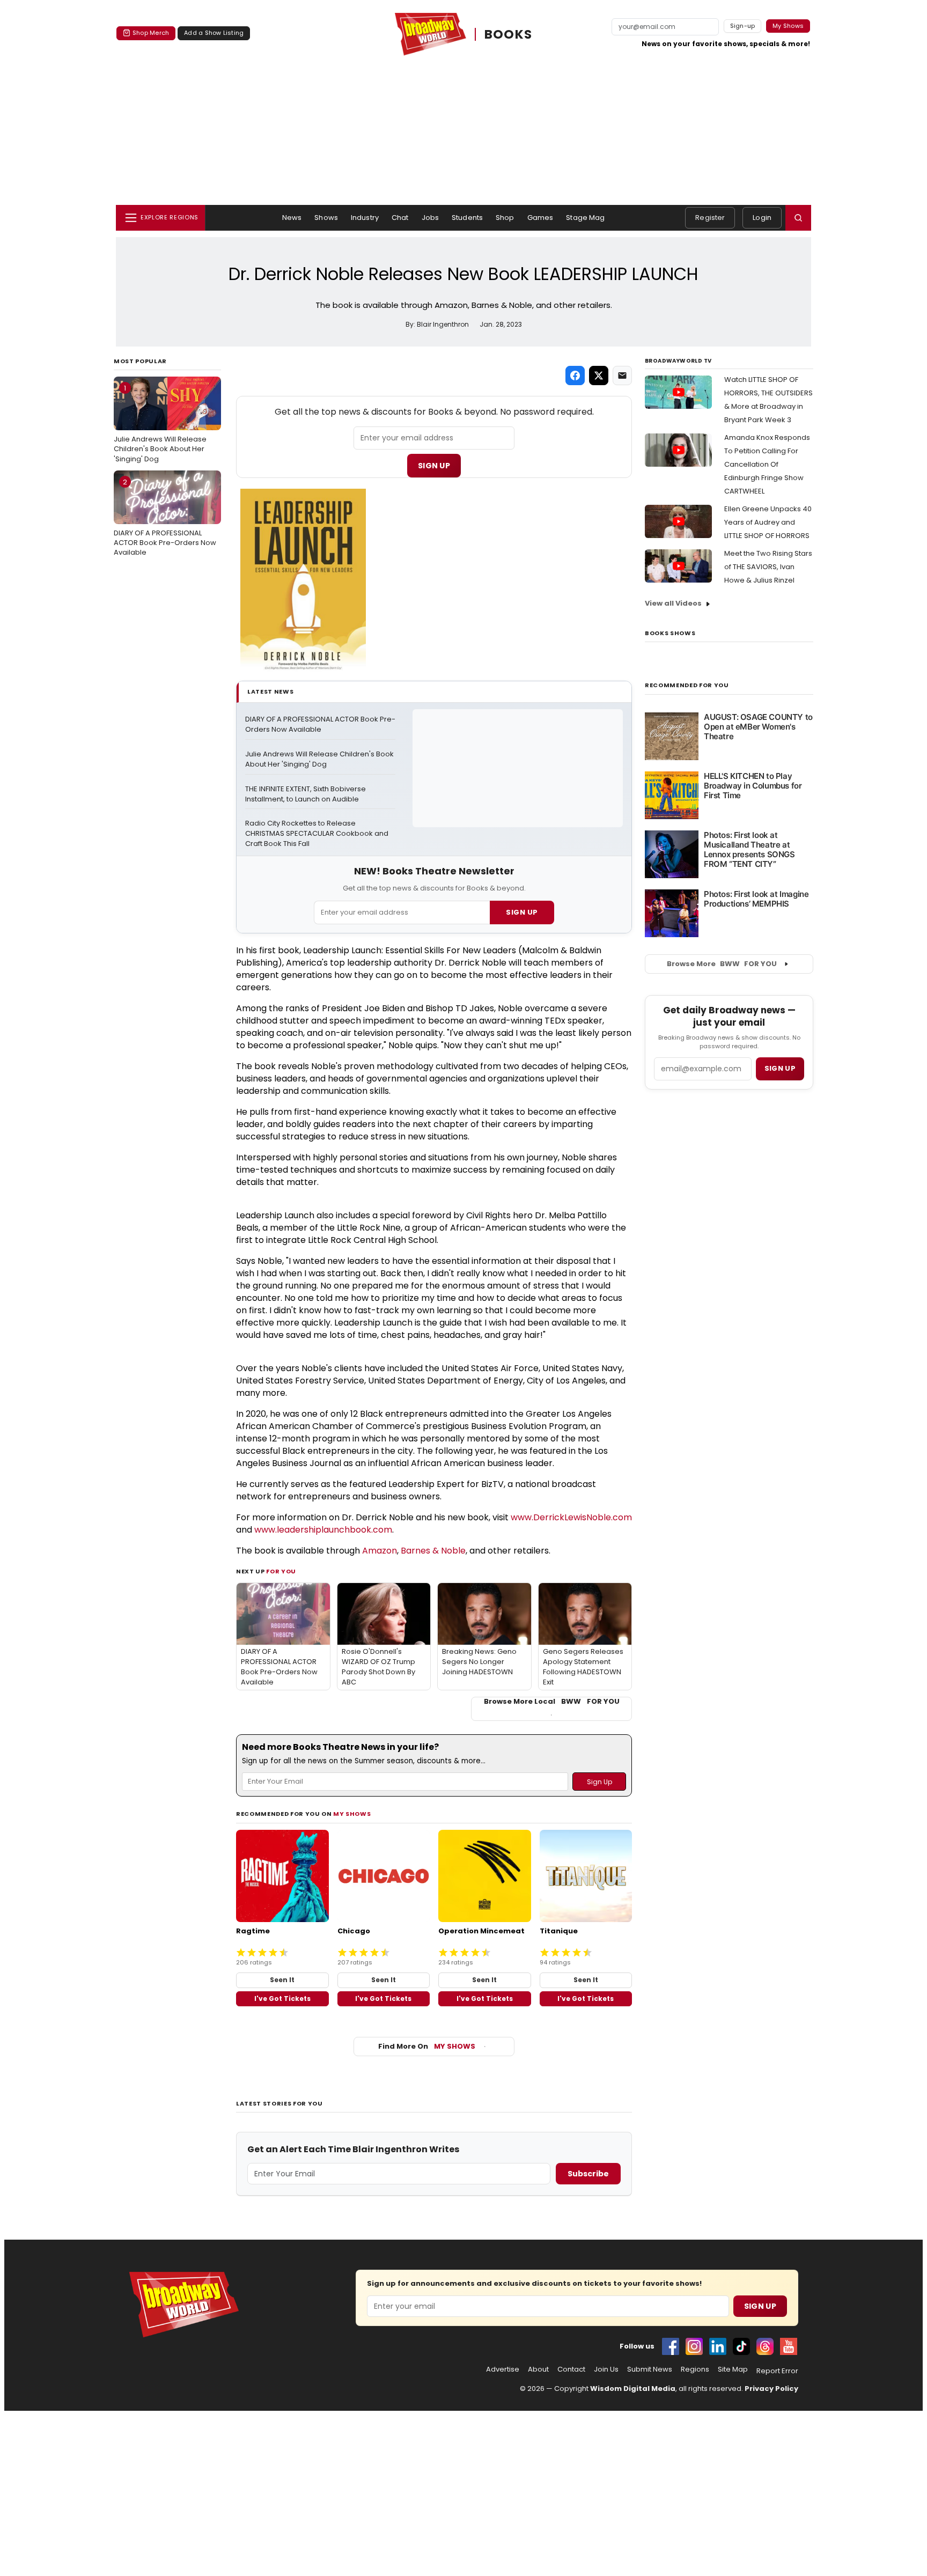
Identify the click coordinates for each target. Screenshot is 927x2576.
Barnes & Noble (433, 1551)
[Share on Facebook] (575, 376)
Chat (400, 218)
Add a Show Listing (214, 33)
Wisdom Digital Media (633, 2389)
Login (762, 218)
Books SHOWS (670, 633)
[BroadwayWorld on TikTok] (741, 2346)
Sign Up (434, 466)
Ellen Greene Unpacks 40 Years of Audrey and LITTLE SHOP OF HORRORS (768, 522)
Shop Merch (151, 33)
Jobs (431, 218)
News (292, 218)
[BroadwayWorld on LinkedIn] (718, 2346)
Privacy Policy (771, 2389)
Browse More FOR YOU (722, 964)
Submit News (650, 2369)
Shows (326, 218)
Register (710, 218)
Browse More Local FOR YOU (552, 1702)
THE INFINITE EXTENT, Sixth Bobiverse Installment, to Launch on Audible (306, 794)
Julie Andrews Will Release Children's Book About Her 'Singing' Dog (160, 423)
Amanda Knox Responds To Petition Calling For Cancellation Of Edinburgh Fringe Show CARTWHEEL (767, 464)
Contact (571, 2369)
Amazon (380, 1551)
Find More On (427, 2046)
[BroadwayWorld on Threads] (765, 2346)
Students (467, 218)
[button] (798, 218)
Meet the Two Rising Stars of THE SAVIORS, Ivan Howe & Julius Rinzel (768, 567)
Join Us (606, 2369)
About (538, 2369)
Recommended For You (687, 685)
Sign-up (743, 26)
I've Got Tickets (282, 1999)
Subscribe (588, 2174)
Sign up (780, 1068)
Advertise (503, 2369)
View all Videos (673, 603)
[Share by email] (622, 376)
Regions (695, 2369)
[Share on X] (599, 376)
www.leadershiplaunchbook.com (323, 1530)
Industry (365, 218)
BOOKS (509, 34)
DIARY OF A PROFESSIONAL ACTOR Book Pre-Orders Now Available (165, 517)
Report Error (777, 2371)
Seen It (282, 1980)
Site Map (733, 2369)
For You (281, 1571)
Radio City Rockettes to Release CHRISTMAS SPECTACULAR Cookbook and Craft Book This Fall (318, 834)
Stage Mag (585, 218)
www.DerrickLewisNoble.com (571, 1517)
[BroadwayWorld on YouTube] (789, 2346)
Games (540, 218)
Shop (505, 218)
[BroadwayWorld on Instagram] (694, 2346)
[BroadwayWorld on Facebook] (671, 2346)
